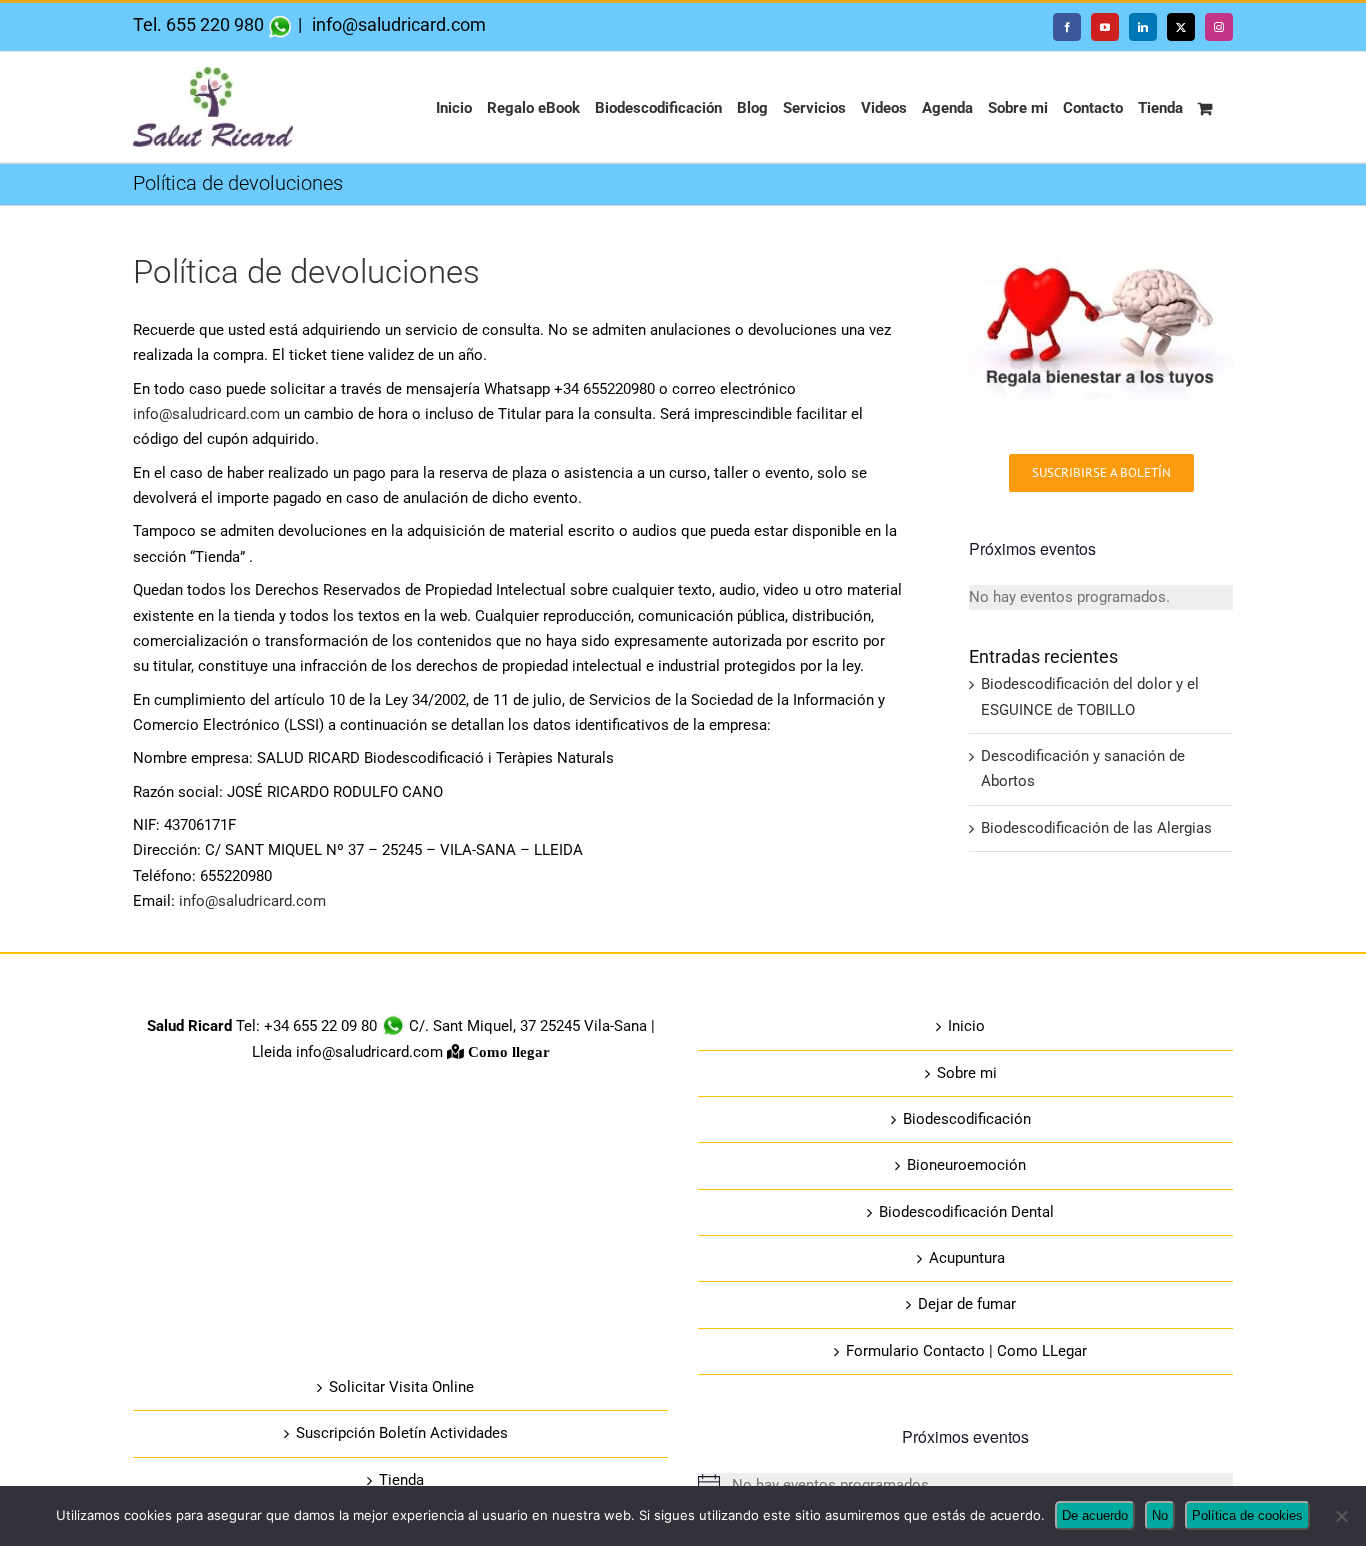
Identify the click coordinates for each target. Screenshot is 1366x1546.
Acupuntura (967, 1258)
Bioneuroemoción (966, 1165)
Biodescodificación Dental (966, 1212)
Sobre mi (967, 1073)
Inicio (966, 1026)
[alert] (1101, 597)
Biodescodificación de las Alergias (1096, 828)
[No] (1341, 1516)
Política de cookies (1247, 1515)
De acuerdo (1095, 1515)
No (1160, 1515)
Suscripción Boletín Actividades (402, 1433)
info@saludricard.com (397, 24)
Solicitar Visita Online (401, 1387)
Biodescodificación (967, 1119)
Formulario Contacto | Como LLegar (966, 1351)
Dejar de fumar (967, 1304)
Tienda (401, 1480)
